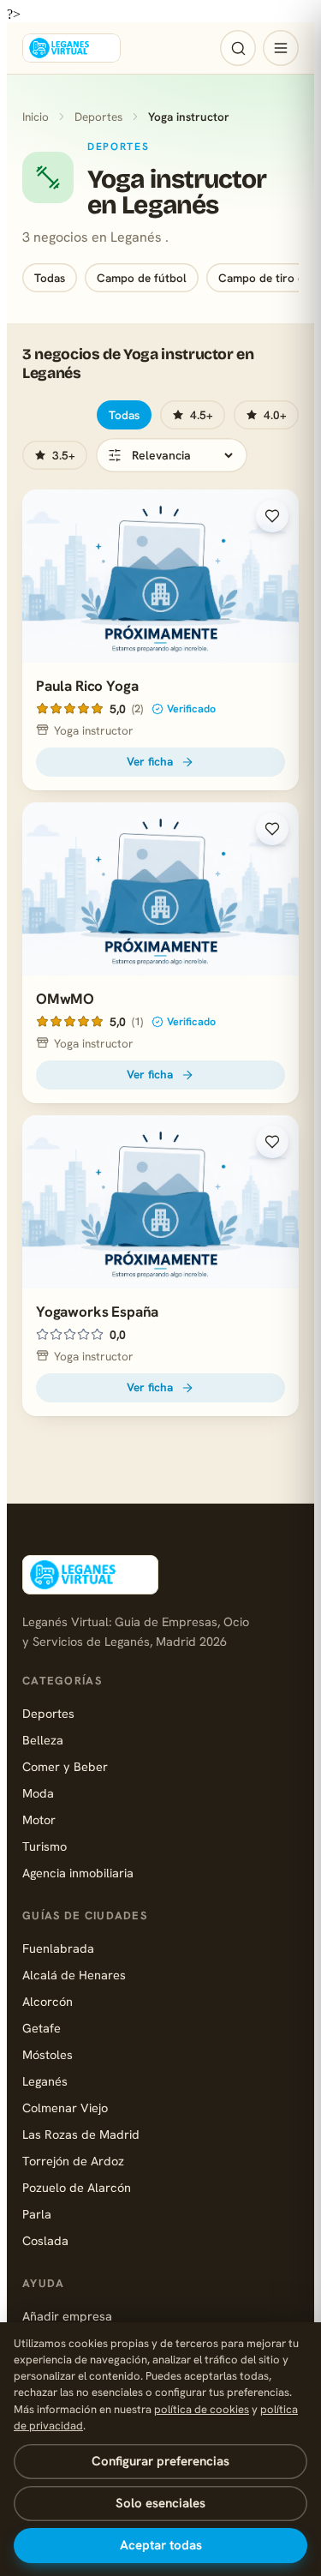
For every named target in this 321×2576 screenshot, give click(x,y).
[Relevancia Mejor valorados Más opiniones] (172, 455)
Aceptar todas (161, 2545)
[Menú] (281, 48)
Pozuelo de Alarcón (77, 2187)
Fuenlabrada (58, 1948)
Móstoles (48, 2054)
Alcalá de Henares (74, 1975)
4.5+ (202, 415)
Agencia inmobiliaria (78, 1873)
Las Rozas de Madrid (81, 2134)
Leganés (45, 2081)
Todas (50, 278)
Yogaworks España (97, 1312)
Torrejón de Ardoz (73, 2161)
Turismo (45, 1846)
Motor (39, 1819)
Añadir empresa (67, 2316)
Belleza (43, 1740)
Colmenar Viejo (65, 2108)
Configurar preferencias (160, 2461)
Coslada (45, 2240)
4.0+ (275, 415)
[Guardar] (272, 516)
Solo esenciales (160, 2503)
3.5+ (64, 455)
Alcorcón (48, 2001)
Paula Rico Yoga (87, 686)
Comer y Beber (65, 1766)
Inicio (36, 117)
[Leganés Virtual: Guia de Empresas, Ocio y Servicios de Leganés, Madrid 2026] (71, 48)
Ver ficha (150, 761)
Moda (38, 1793)
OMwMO (65, 999)
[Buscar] (238, 48)
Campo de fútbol (142, 278)
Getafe (42, 2028)
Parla (37, 2214)
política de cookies (202, 2409)
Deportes (98, 117)
